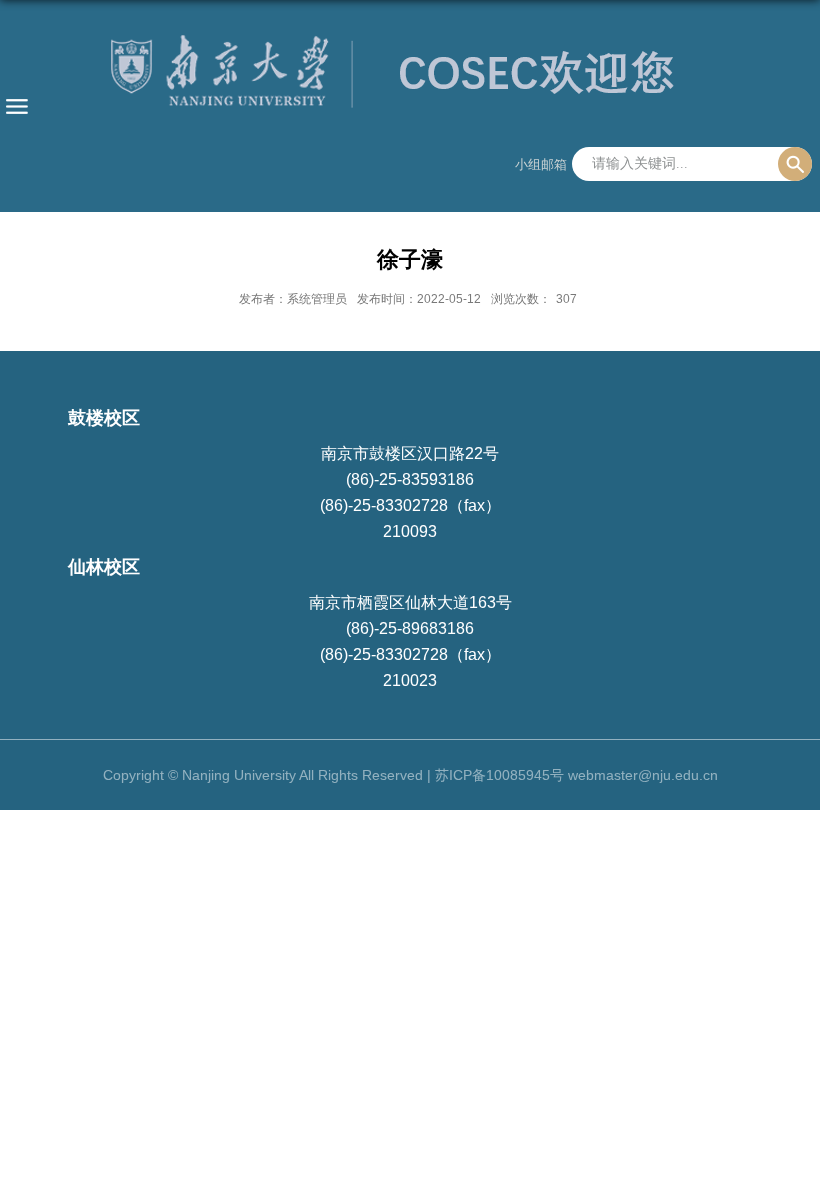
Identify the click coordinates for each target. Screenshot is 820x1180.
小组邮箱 (541, 164)
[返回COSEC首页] (410, 78)
